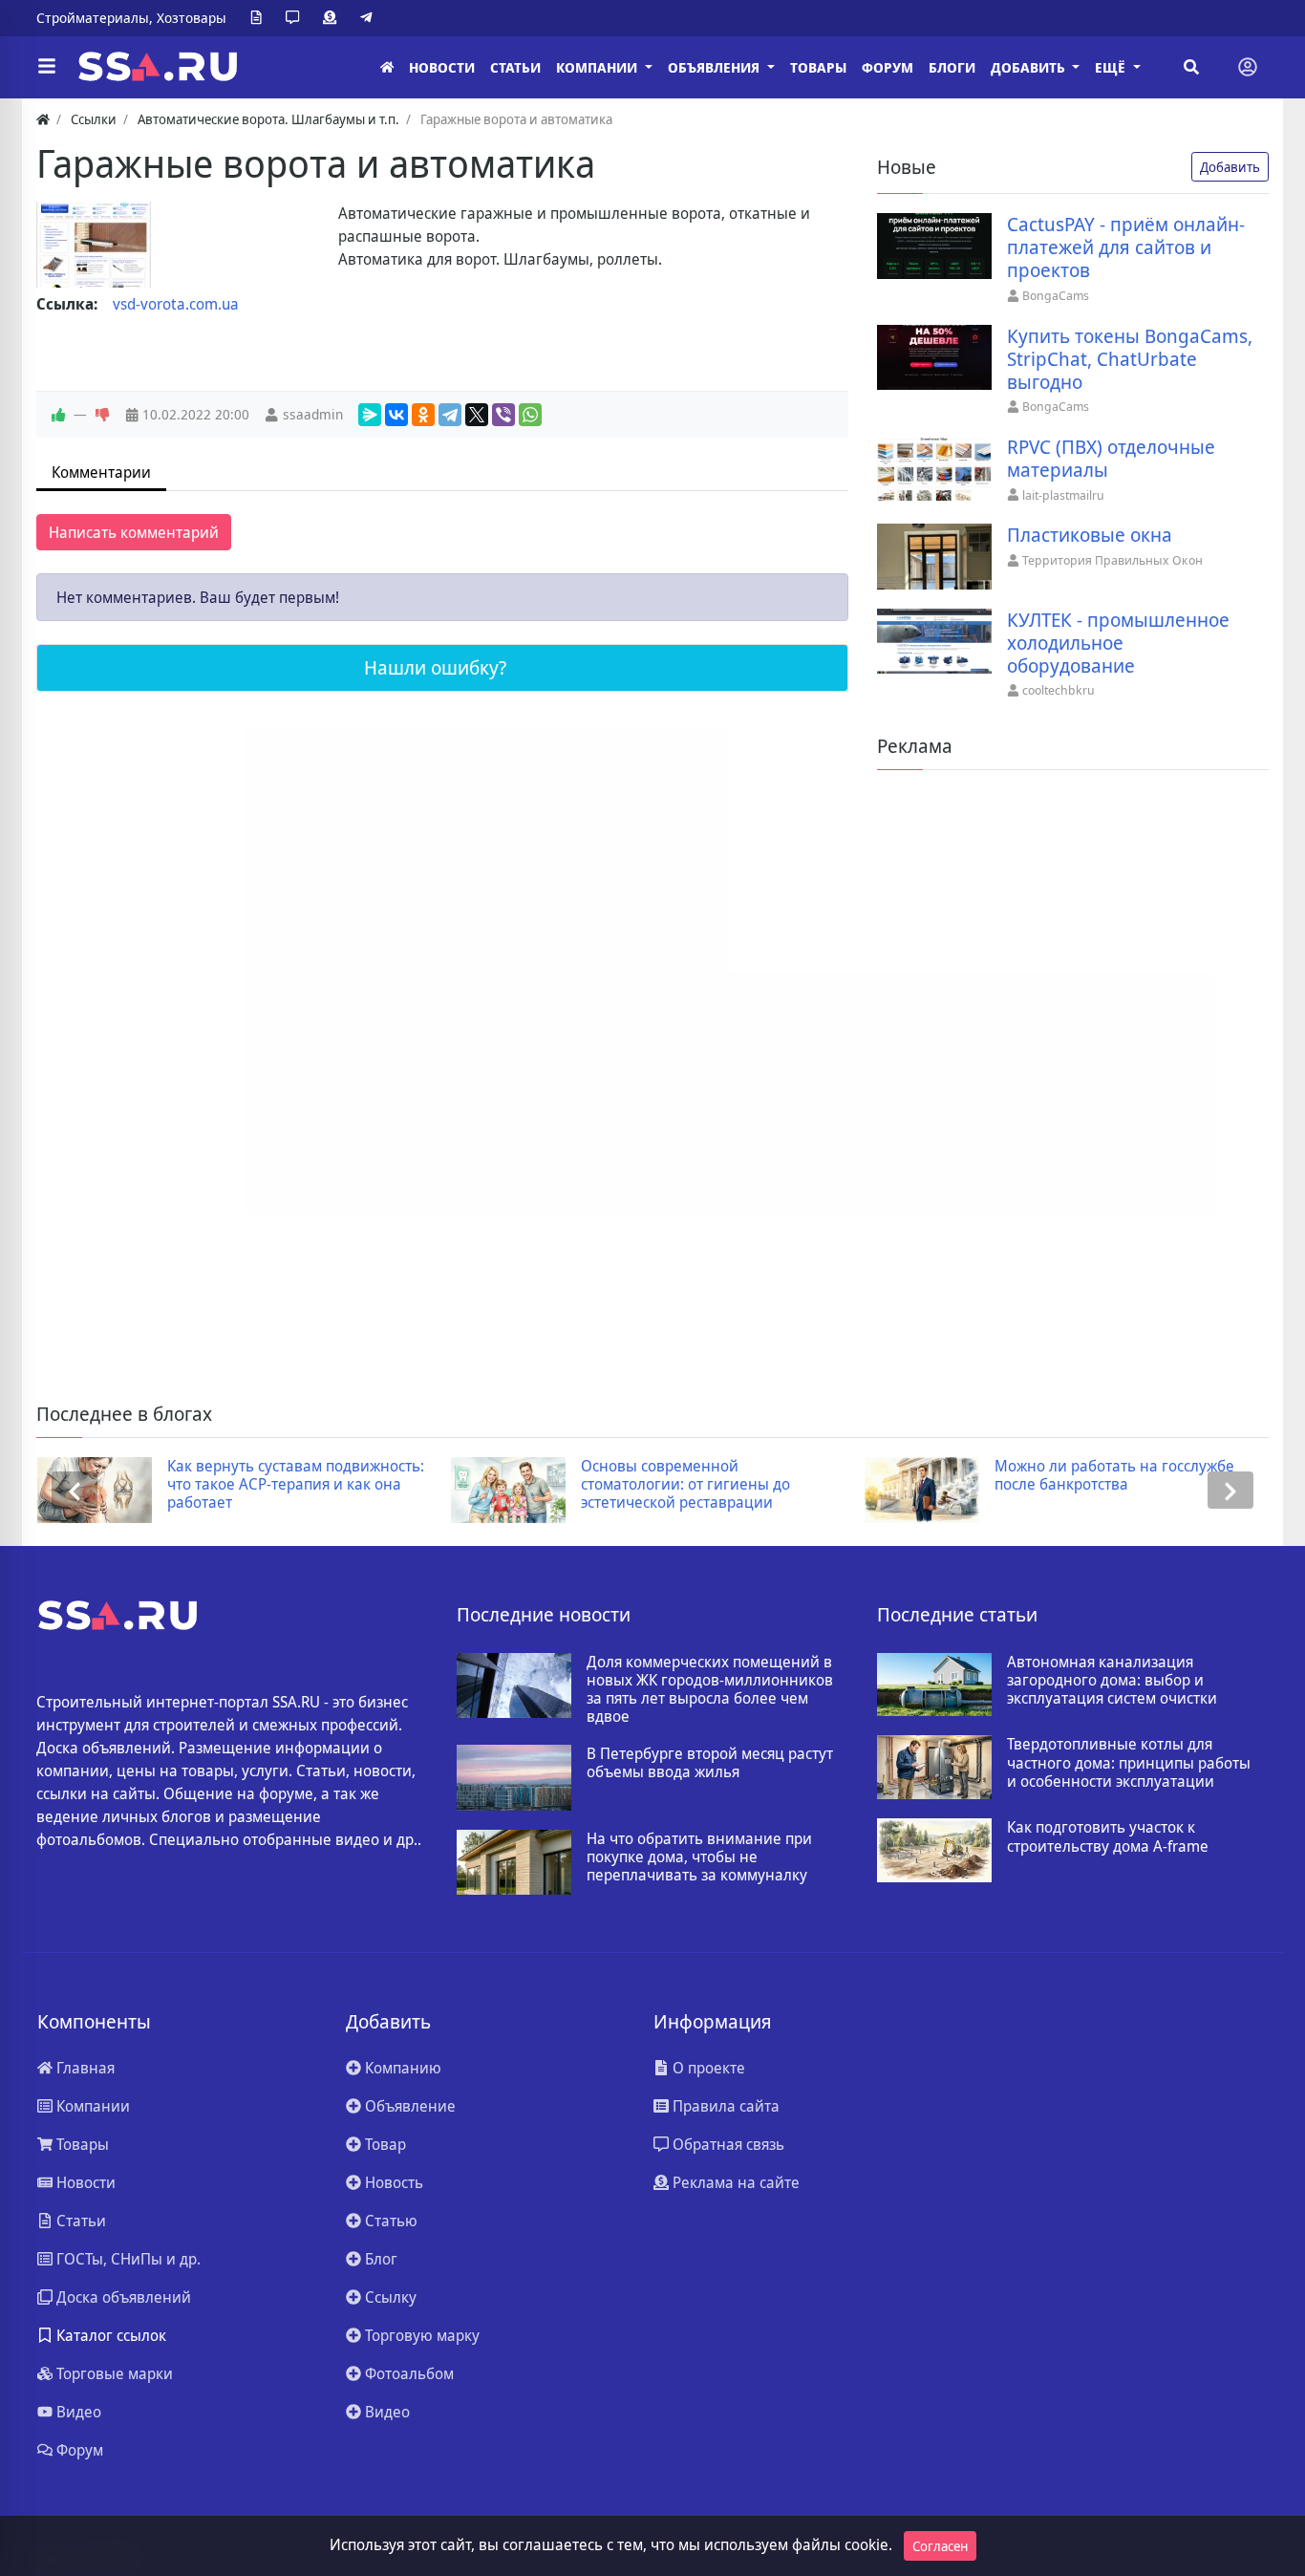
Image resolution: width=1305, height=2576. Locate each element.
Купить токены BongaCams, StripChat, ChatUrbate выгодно (1130, 359)
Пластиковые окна (1090, 535)
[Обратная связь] (296, 18)
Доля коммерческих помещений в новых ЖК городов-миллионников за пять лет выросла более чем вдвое (710, 1690)
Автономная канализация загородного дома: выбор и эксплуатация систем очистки (1112, 1681)
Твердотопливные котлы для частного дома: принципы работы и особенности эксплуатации (1129, 1763)
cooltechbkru (1059, 690)
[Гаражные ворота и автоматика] (94, 245)
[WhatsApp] (530, 415)
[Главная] (387, 67)
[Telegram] (370, 18)
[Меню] (47, 67)
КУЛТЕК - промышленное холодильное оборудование (1118, 643)
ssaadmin (313, 414)
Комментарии (101, 472)
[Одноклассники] (423, 415)
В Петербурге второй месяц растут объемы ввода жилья (710, 1763)
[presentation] (75, 1490)
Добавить (1230, 167)
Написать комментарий (134, 532)
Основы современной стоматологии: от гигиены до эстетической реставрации (685, 1485)
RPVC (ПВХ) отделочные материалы (1111, 459)
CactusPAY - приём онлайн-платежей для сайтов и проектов (1126, 247)
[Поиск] (1191, 67)
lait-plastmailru (1063, 495)
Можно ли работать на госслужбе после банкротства (1114, 1475)
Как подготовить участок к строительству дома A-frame (1108, 1836)
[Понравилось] (58, 415)
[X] (477, 415)
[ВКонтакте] (396, 415)
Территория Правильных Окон (1112, 560)
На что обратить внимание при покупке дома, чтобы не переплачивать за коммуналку (699, 1857)
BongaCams (1056, 295)
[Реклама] (333, 18)
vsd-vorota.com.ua (176, 304)
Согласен (940, 2546)
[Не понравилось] (102, 415)
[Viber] (503, 415)
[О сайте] (260, 18)
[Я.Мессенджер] (370, 415)
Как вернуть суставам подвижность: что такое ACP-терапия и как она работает (296, 1485)
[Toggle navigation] (1248, 67)
